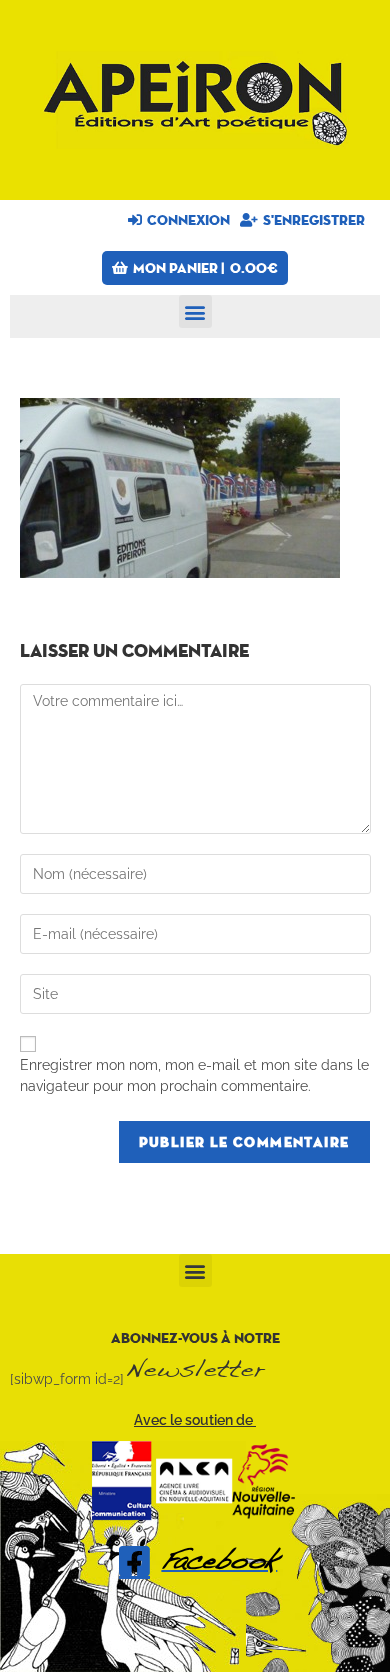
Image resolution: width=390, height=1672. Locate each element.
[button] (195, 311)
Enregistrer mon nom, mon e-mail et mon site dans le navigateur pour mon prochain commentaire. (194, 1075)
